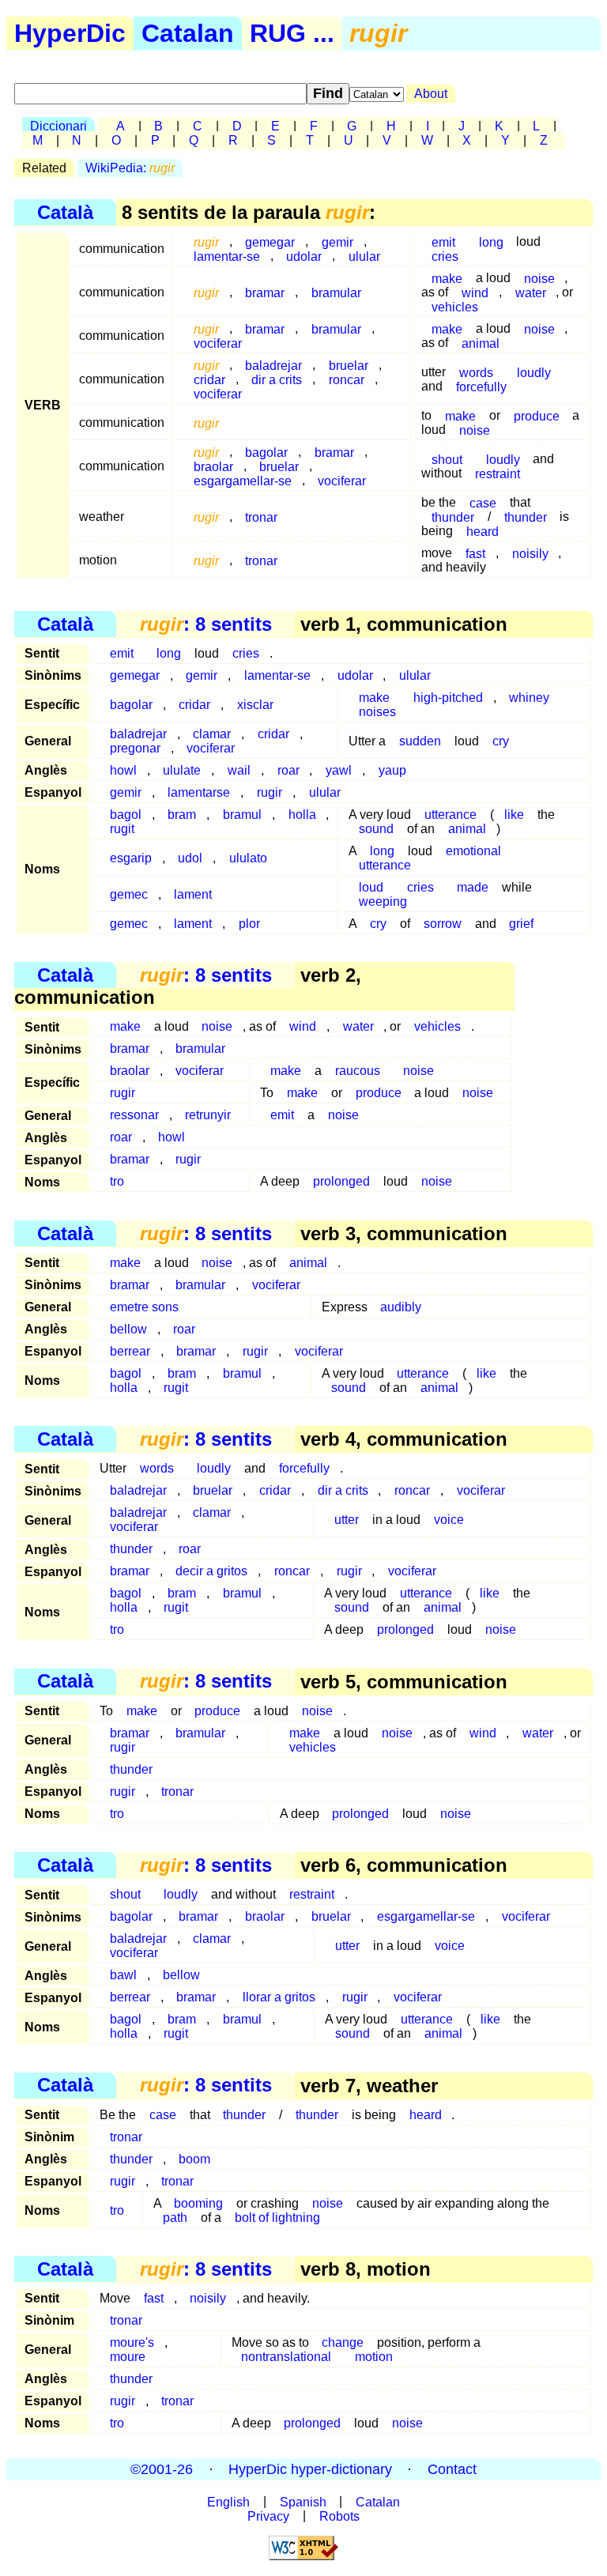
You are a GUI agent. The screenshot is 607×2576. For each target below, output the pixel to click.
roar (288, 770)
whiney (529, 698)
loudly (534, 372)
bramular (336, 292)
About (431, 94)
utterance (385, 865)
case (163, 2115)
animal (481, 343)
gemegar (135, 675)
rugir (270, 792)
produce (537, 415)
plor (249, 924)
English (228, 2501)
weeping (383, 901)
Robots (339, 2516)
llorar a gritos (279, 1997)
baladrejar (138, 1490)
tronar (261, 517)
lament (193, 894)
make (447, 278)
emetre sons (144, 1307)
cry (501, 741)
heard (483, 531)
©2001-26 (162, 2469)
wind (303, 1026)
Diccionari (58, 126)
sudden (420, 741)
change (343, 2342)
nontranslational (286, 2357)
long (491, 241)
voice (449, 1520)
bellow (128, 1329)
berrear (130, 1351)
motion (374, 2357)
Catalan (188, 33)
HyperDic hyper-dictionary (310, 2469)
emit (122, 653)
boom (194, 2159)
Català (65, 212)
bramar (265, 292)
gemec (129, 894)
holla (302, 815)
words (157, 1468)
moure (128, 2357)
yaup (392, 770)
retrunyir (208, 1115)
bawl (123, 1975)
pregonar (135, 748)
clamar (212, 1512)
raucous (358, 1071)
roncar (347, 379)
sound (376, 829)
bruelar (213, 1490)
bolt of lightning (277, 2218)
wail (239, 770)
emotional (473, 851)
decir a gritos (211, 1571)
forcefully (481, 386)
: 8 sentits (206, 624)
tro (117, 1181)
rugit (122, 829)
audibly (401, 1307)
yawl (339, 770)
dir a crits (277, 379)
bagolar (131, 705)
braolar (130, 1071)
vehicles (455, 306)
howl (123, 770)
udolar (304, 256)
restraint (498, 473)
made (473, 887)
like (514, 815)
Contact (452, 2469)
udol (190, 858)
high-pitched (448, 698)
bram (182, 815)
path (175, 2218)
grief (521, 924)
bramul (242, 815)
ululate (182, 770)
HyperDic (70, 33)
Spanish (303, 2501)
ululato (248, 858)
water (531, 292)
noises (377, 712)
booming (198, 2203)
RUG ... (292, 33)
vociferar (218, 343)
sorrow (443, 924)
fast (475, 553)
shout (447, 459)
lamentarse (199, 792)
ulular (364, 256)
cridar (194, 705)
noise (539, 328)
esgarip (131, 858)
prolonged (341, 1181)
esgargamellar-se (243, 480)
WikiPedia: (130, 168)
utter (347, 1520)
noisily (530, 553)
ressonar (134, 1115)
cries (445, 256)
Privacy (268, 2516)
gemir (337, 241)
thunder (453, 517)
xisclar (255, 705)
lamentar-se (227, 256)
